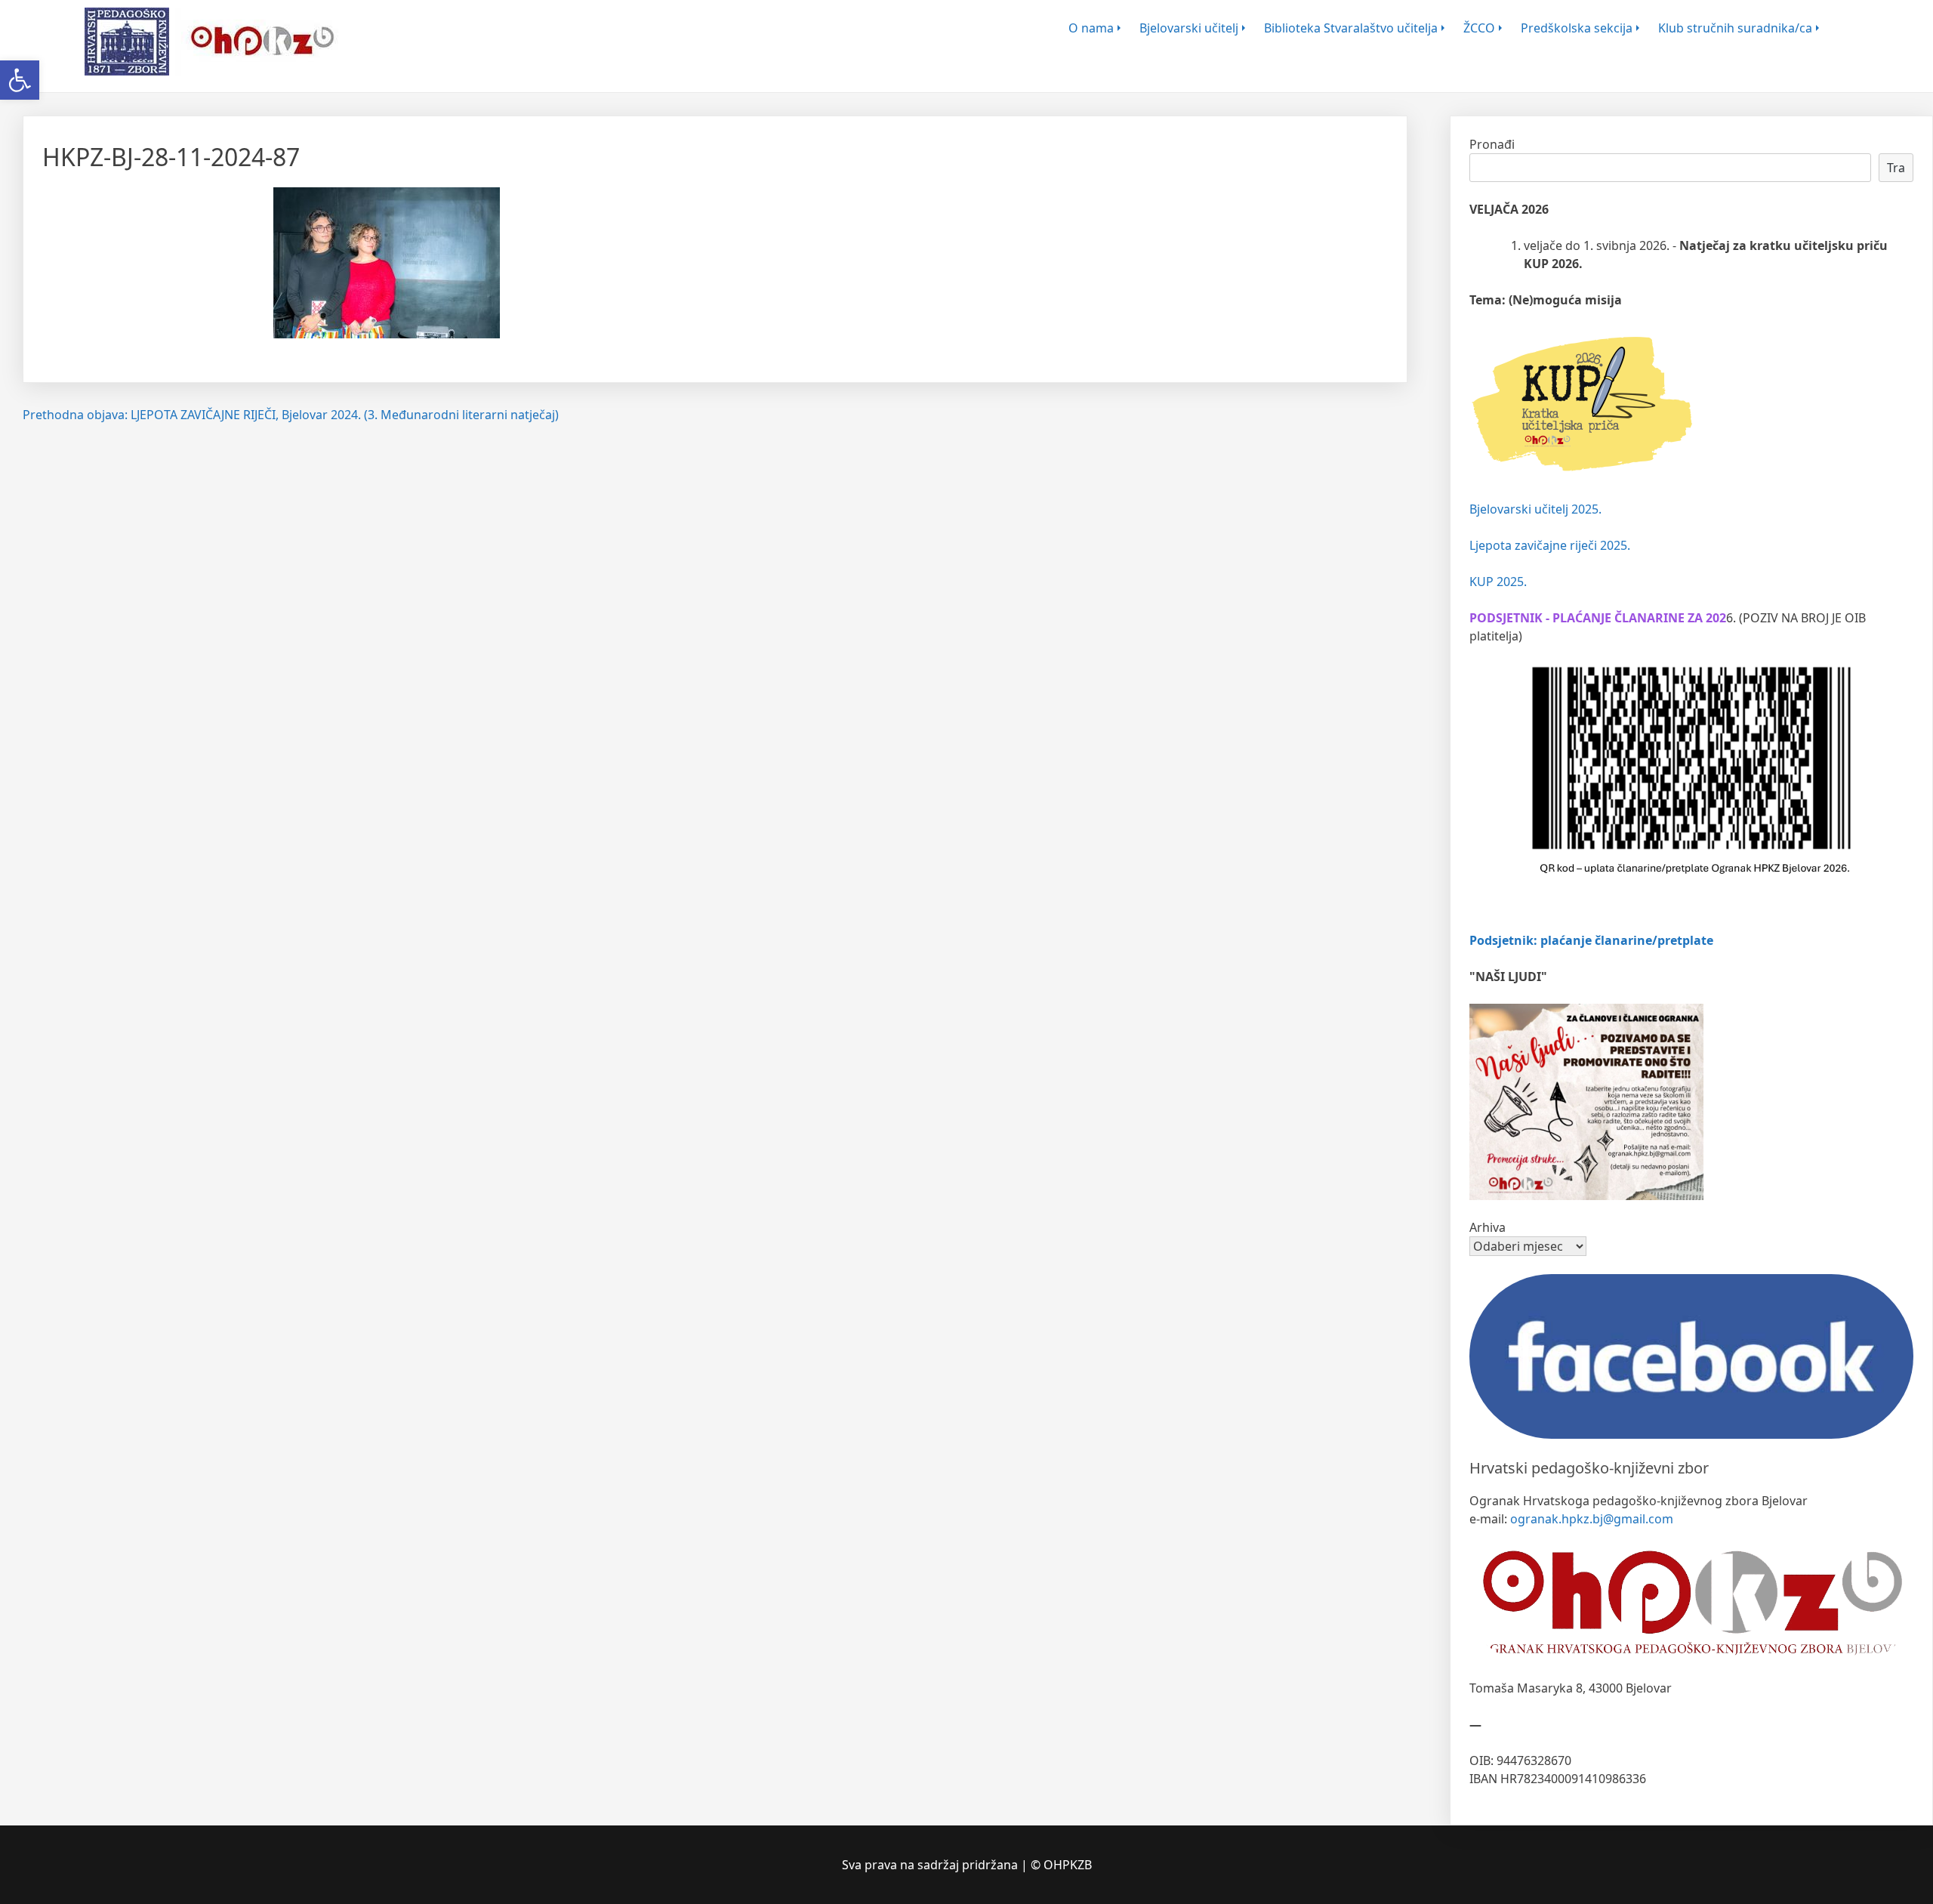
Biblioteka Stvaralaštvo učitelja (1351, 28)
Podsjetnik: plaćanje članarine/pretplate (1591, 940)
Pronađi (1492, 144)
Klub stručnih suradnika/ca (1735, 28)
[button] (20, 80)
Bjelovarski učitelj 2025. (1535, 509)
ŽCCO (1479, 28)
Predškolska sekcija (1577, 28)
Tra (1896, 168)
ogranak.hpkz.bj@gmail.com (1592, 1519)
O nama (1091, 28)
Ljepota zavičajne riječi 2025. (1550, 545)
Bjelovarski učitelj (1189, 28)
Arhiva (1488, 1227)
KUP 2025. (1498, 582)
